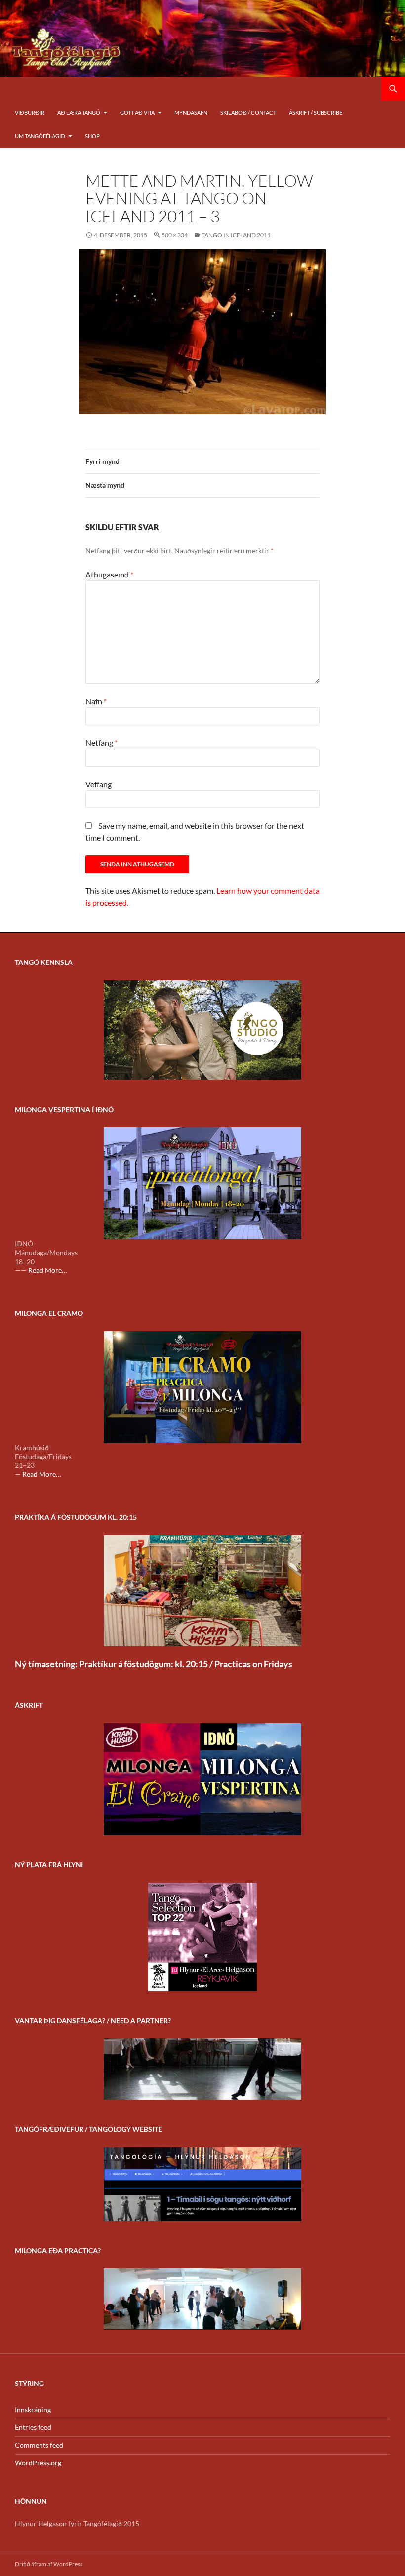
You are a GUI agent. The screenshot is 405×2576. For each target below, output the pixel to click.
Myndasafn (191, 112)
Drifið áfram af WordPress (49, 2564)
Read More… (47, 1270)
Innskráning (33, 2409)
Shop (92, 136)
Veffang (99, 784)
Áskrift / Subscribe (316, 112)
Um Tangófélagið (40, 136)
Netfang (101, 743)
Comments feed (39, 2445)
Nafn (96, 701)
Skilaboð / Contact (248, 112)
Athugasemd (109, 574)
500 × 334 (175, 235)
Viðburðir (30, 112)
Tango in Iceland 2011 (236, 235)
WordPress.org (38, 2463)
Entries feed (33, 2427)
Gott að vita (137, 112)
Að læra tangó (79, 112)
